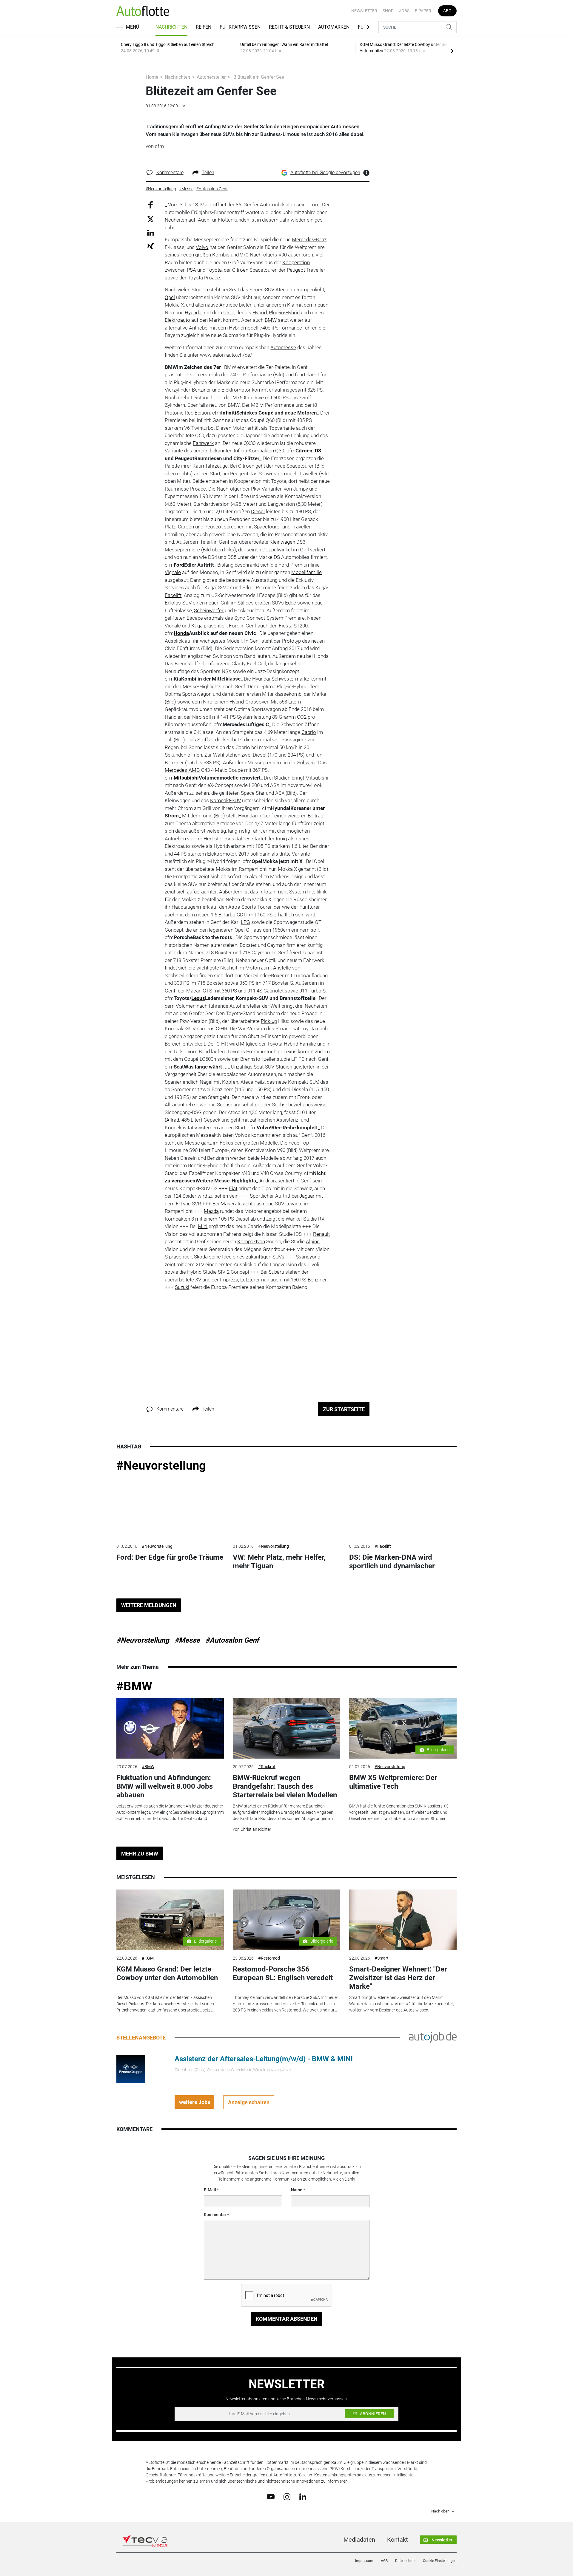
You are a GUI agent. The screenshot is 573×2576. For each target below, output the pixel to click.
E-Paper (423, 11)
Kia (291, 305)
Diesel (258, 511)
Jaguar (307, 1196)
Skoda (201, 1257)
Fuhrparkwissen (240, 27)
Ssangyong (308, 1257)
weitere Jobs (195, 2102)
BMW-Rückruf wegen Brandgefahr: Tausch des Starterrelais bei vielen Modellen (285, 1786)
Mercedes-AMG (182, 770)
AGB (384, 2561)
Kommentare (170, 173)
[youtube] (271, 2496)
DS (318, 451)
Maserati (230, 1204)
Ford (179, 565)
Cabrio (309, 732)
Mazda (211, 1211)
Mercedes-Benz (309, 239)
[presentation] (452, 51)
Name (297, 2190)
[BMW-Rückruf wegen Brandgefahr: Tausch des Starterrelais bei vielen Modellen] (286, 1728)
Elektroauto (177, 320)
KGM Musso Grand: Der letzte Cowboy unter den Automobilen (167, 1973)
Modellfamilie (306, 572)
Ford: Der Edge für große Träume (170, 1557)
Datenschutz (405, 2561)
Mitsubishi (186, 778)
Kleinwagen (282, 542)
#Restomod (269, 1958)
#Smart (382, 1958)
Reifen (204, 27)
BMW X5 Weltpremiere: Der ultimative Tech (393, 1782)
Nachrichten (171, 27)
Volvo (202, 247)
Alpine (313, 1241)
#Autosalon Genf (232, 1640)
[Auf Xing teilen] (151, 246)
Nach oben (440, 2511)
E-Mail (210, 2190)
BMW (271, 320)
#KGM (148, 1958)
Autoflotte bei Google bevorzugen (325, 173)
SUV (270, 290)
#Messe (187, 1640)
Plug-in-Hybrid (284, 313)
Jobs (404, 11)
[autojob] (433, 2037)
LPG (245, 922)
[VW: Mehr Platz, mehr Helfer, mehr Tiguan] (286, 1508)
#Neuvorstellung (161, 1466)
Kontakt (398, 2540)
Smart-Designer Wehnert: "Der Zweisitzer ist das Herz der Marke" (398, 1978)
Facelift (173, 595)
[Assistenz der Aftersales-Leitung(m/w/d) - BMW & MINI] (131, 2069)
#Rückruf (267, 1767)
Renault (321, 1234)
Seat (234, 290)
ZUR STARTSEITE (344, 1409)
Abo (447, 11)
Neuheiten (176, 220)
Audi (264, 1181)
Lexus (198, 998)
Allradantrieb (179, 1105)
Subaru (276, 1272)
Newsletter (364, 11)
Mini (203, 1226)
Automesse (283, 347)
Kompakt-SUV (225, 800)
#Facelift (383, 1546)
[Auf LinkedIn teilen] (151, 232)
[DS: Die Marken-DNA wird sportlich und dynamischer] (403, 1508)
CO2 (302, 717)
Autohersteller (211, 77)
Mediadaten (359, 2540)
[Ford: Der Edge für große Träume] (170, 1508)
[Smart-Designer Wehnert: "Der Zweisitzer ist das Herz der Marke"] (403, 1920)
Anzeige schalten (249, 2102)
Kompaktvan (251, 1241)
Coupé (266, 413)
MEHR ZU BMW (140, 1854)
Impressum (364, 2561)
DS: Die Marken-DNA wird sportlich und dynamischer (392, 1562)
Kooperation (296, 262)
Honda (181, 633)
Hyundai (194, 313)
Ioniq (229, 313)
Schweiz (306, 763)
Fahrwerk (203, 443)
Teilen (208, 173)
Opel (170, 297)
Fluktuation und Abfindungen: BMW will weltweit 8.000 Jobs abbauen (165, 1786)
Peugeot (296, 270)
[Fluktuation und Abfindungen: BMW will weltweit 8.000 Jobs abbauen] (170, 1728)
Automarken (334, 27)
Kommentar (215, 2215)
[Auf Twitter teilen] (151, 219)
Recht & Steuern (289, 27)
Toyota (214, 270)
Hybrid (260, 313)
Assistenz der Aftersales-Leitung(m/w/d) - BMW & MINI (264, 2059)
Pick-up (269, 1021)
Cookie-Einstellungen (440, 2561)
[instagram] (287, 2496)
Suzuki (182, 1287)
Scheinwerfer (209, 610)
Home (152, 77)
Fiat (233, 1188)
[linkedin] (303, 2496)
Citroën (240, 270)
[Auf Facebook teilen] (151, 205)
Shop (388, 11)
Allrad (173, 1120)
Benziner (201, 390)
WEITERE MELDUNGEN (149, 1605)
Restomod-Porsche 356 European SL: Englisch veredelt (283, 1973)
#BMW (134, 1686)
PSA (191, 270)
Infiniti (229, 413)
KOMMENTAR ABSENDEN (287, 2319)
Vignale (173, 572)
